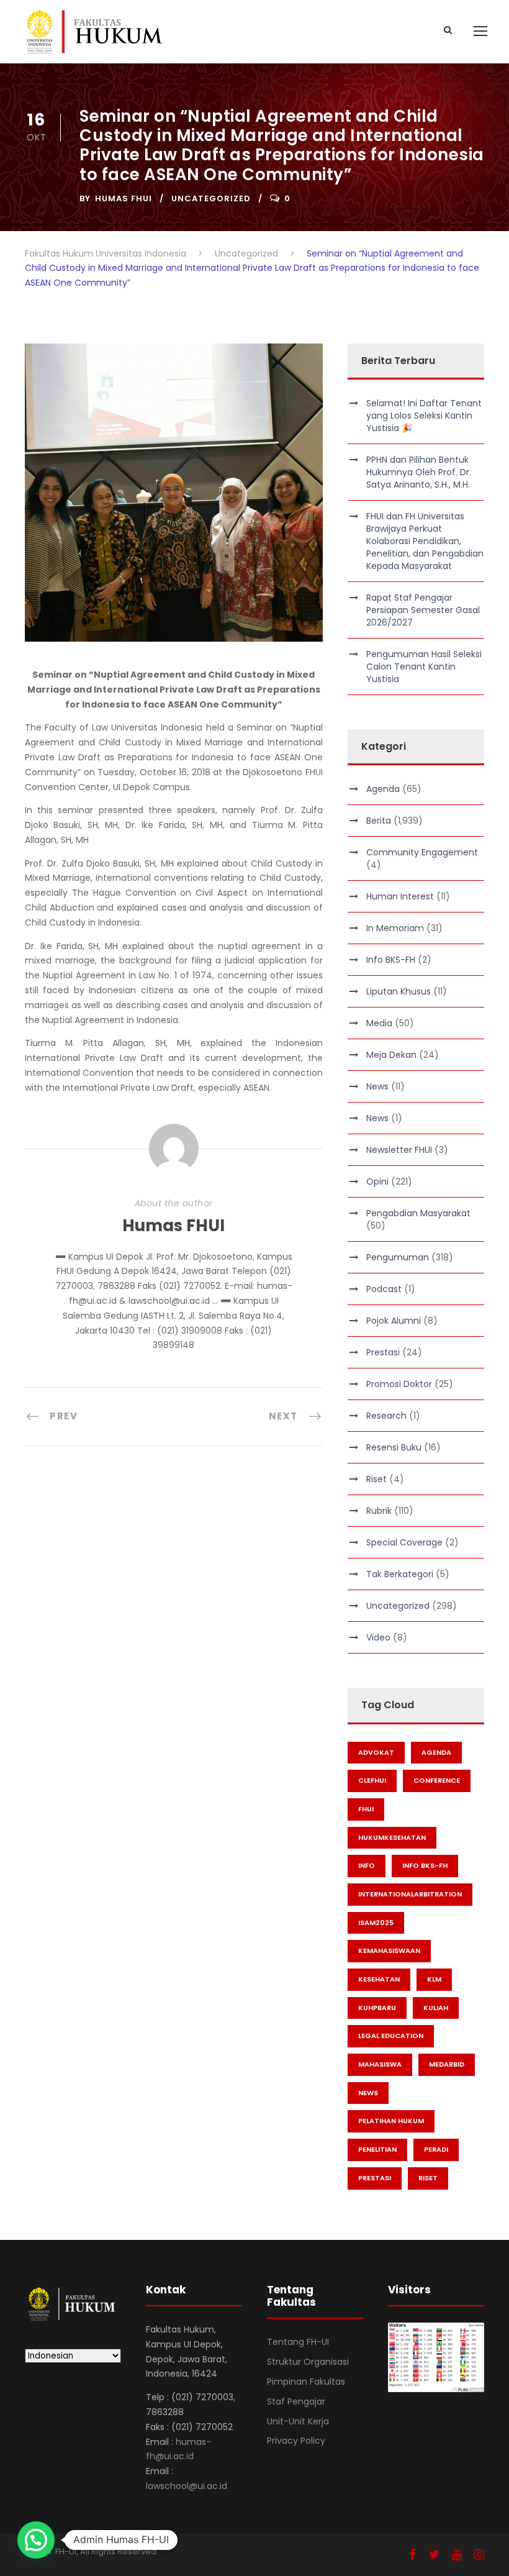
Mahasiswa (380, 2064)
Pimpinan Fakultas (306, 2382)
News (377, 1086)
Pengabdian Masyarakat (418, 1213)
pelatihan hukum (391, 2121)
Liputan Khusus (399, 991)
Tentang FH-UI (298, 2342)
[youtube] (457, 2555)
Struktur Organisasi (308, 2362)
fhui (366, 1809)
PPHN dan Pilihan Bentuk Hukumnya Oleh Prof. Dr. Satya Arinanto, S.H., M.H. (419, 472)
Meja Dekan (391, 1055)
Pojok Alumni (394, 1321)
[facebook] (412, 2555)
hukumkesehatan (392, 1837)
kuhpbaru (377, 2008)
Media (379, 1023)
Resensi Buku (394, 1447)
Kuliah (436, 2008)
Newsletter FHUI (399, 1150)
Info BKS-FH (391, 960)
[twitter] (434, 2555)
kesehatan (379, 1979)
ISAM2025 (376, 1923)
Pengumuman (398, 1257)
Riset (376, 1479)
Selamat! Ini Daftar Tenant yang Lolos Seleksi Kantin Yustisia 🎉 (424, 416)
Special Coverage (404, 1542)
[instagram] (479, 2555)
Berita (379, 821)
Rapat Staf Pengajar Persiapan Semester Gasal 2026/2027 (423, 610)
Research (386, 1416)
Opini (377, 1181)
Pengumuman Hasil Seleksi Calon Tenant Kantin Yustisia (424, 667)
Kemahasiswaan (389, 1950)
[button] (36, 2540)
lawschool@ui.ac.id (187, 2486)
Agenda (383, 789)
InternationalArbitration (410, 1894)
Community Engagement (422, 852)
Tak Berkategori (400, 1574)
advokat (376, 1752)
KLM (434, 1979)
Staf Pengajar (296, 2401)
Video (378, 1637)
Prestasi (383, 1352)
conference (437, 1780)
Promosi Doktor (399, 1384)
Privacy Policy (296, 2441)
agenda (436, 1752)
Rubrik (379, 1511)
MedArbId (447, 2064)
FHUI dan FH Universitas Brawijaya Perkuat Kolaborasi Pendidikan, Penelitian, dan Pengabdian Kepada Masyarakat (425, 541)
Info (367, 1865)
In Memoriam (395, 928)
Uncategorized (211, 198)
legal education (391, 2036)
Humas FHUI (124, 198)
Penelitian (377, 2149)
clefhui (372, 1780)
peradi (436, 2149)
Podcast (384, 1289)
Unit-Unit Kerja (298, 2421)
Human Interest (400, 896)
